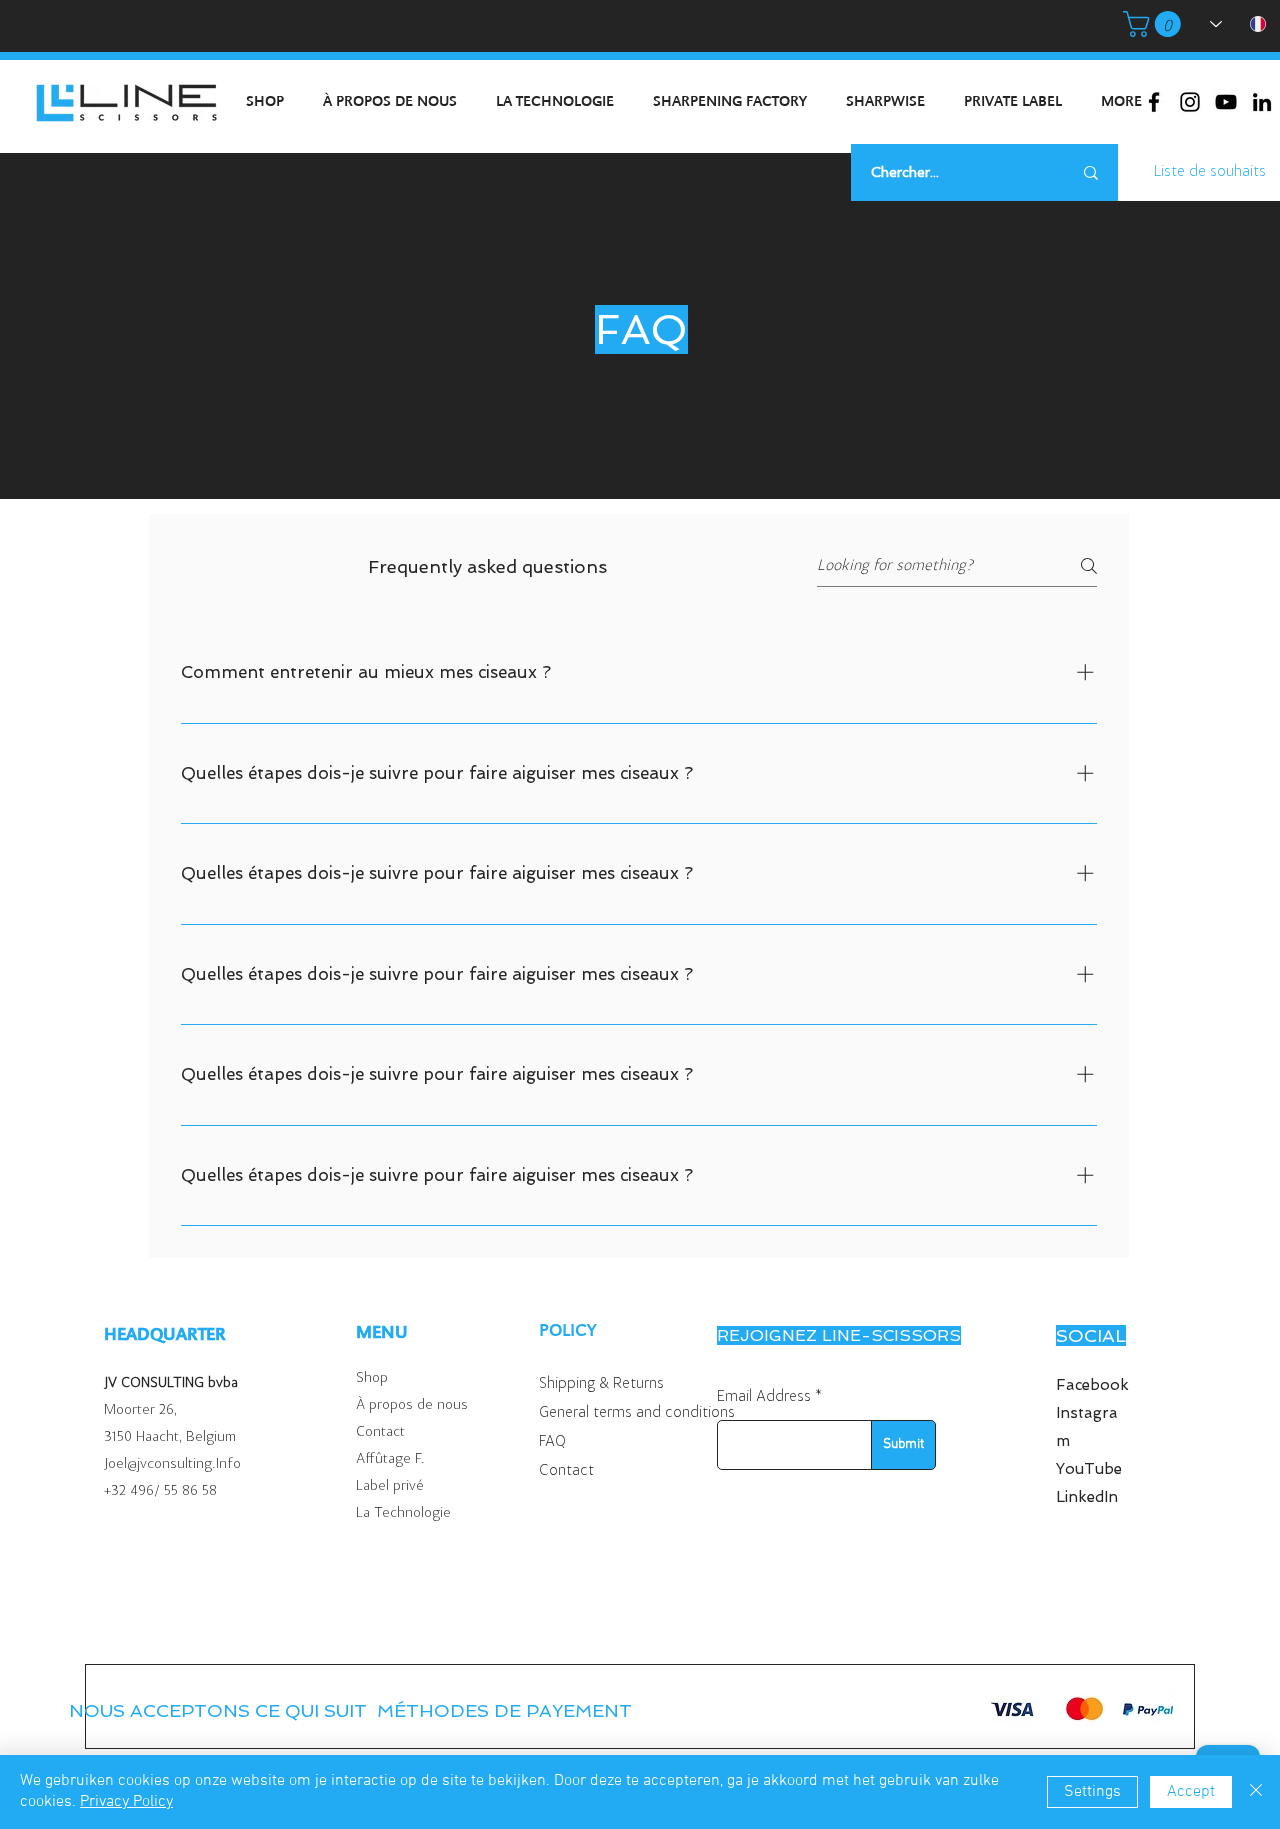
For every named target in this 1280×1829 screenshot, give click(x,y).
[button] (1155, 24)
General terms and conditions (637, 1413)
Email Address (764, 1397)
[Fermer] (1256, 1792)
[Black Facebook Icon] (1154, 102)
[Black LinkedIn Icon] (1262, 102)
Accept (1191, 1792)
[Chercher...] (1091, 172)
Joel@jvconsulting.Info (172, 1464)
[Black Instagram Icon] (1190, 102)
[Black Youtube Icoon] (1226, 102)
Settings (1092, 1792)
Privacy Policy (126, 1802)
